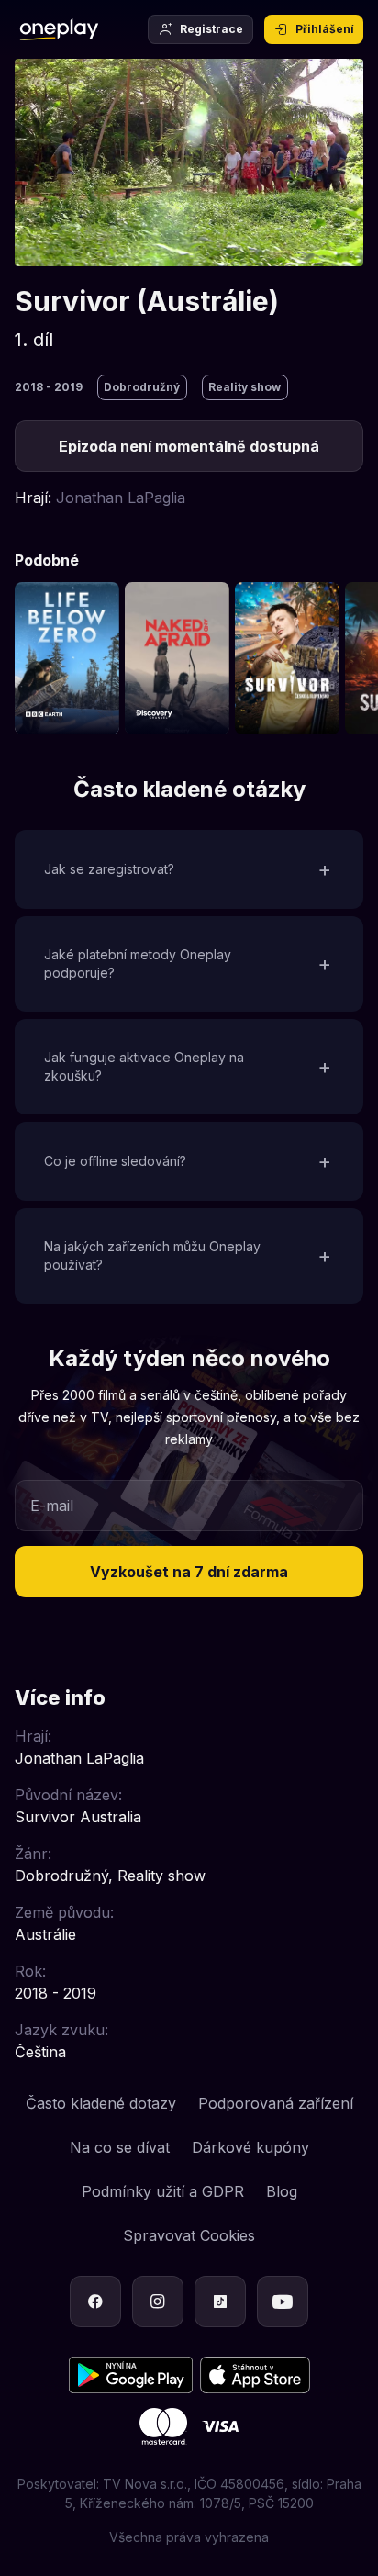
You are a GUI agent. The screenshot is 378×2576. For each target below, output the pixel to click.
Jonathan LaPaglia (121, 498)
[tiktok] (220, 2302)
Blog (282, 2191)
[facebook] (95, 2302)
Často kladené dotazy (101, 2103)
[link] (67, 658)
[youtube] (283, 2302)
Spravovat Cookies (189, 2235)
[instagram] (158, 2302)
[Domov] (59, 29)
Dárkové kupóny (250, 2147)
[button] (189, 869)
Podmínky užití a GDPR (163, 2191)
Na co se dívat (120, 2147)
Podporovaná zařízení (276, 2103)
